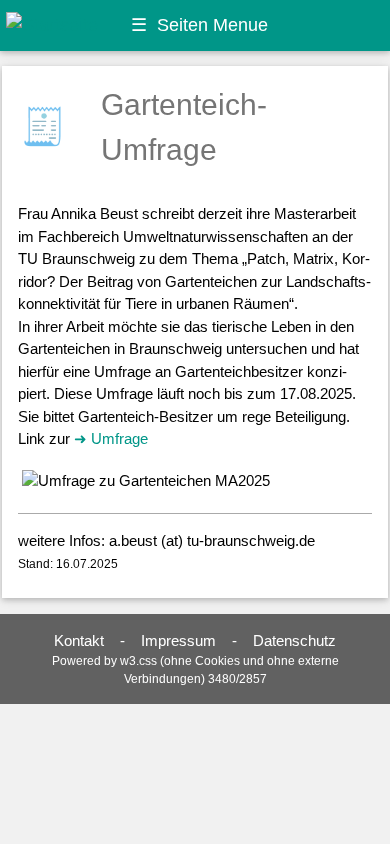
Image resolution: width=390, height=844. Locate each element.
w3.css (138, 661)
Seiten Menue (199, 25)
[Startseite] (51, 24)
